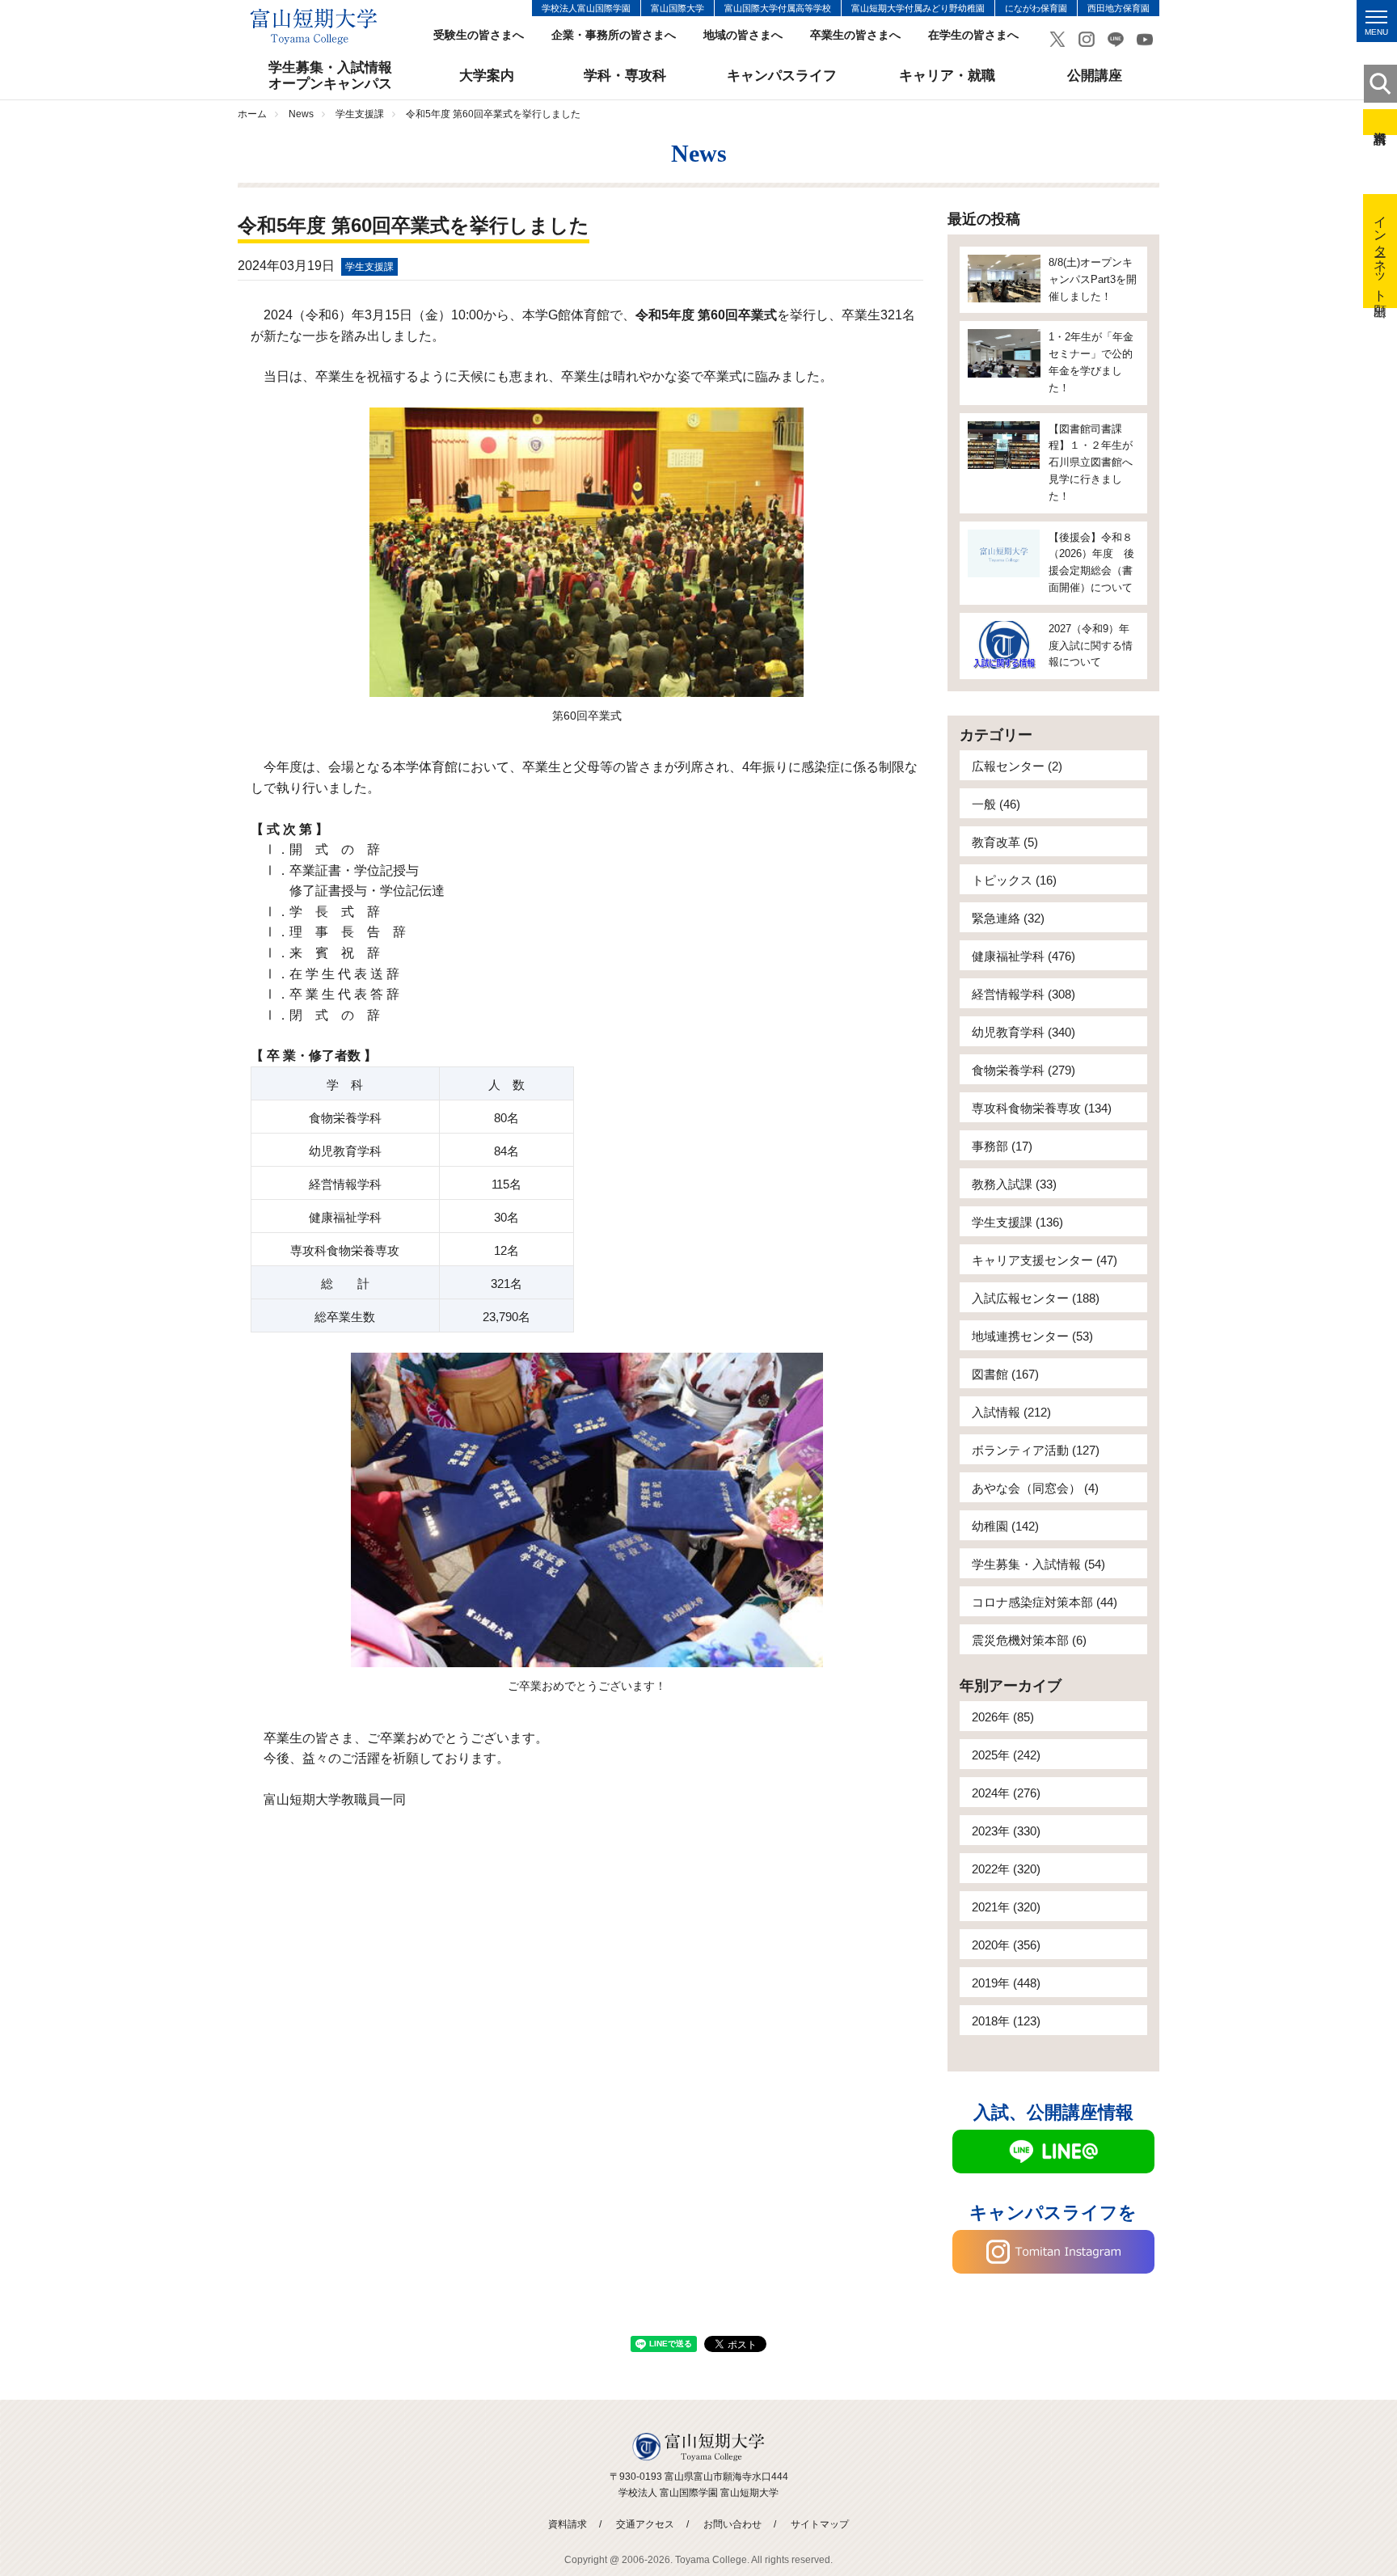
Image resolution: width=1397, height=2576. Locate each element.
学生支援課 (360, 114)
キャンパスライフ (782, 76)
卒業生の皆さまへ (855, 35)
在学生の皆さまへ (973, 35)
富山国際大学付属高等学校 (778, 8)
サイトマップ (820, 2524)
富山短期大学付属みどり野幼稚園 (918, 8)
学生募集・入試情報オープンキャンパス (330, 76)
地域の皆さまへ (743, 35)
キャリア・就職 (947, 76)
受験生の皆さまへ (479, 35)
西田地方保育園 (1118, 8)
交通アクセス (645, 2524)
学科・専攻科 (625, 76)
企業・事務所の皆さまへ (614, 35)
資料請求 (1380, 122)
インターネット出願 (1380, 251)
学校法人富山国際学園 (586, 8)
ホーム (252, 114)
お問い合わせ (732, 2524)
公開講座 (1095, 76)
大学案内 (487, 76)
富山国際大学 (677, 8)
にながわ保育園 (1036, 8)
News (301, 114)
